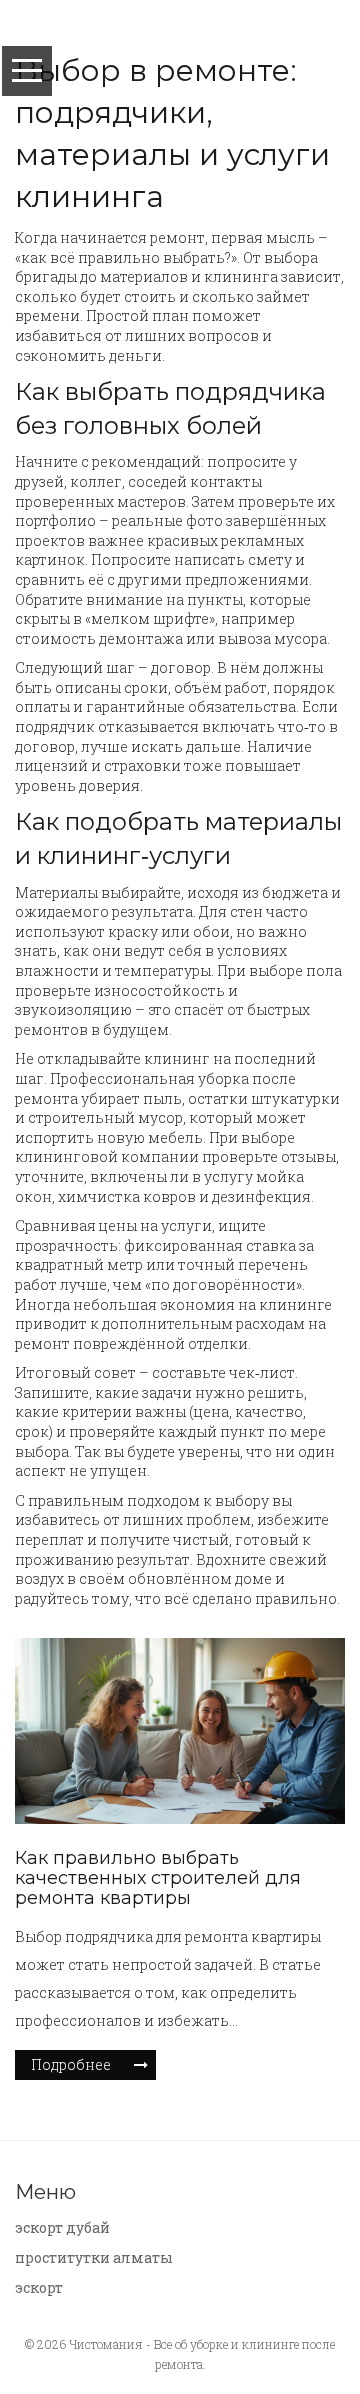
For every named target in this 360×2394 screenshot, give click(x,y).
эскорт (39, 2287)
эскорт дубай (62, 2227)
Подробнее (71, 2064)
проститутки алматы (94, 2257)
